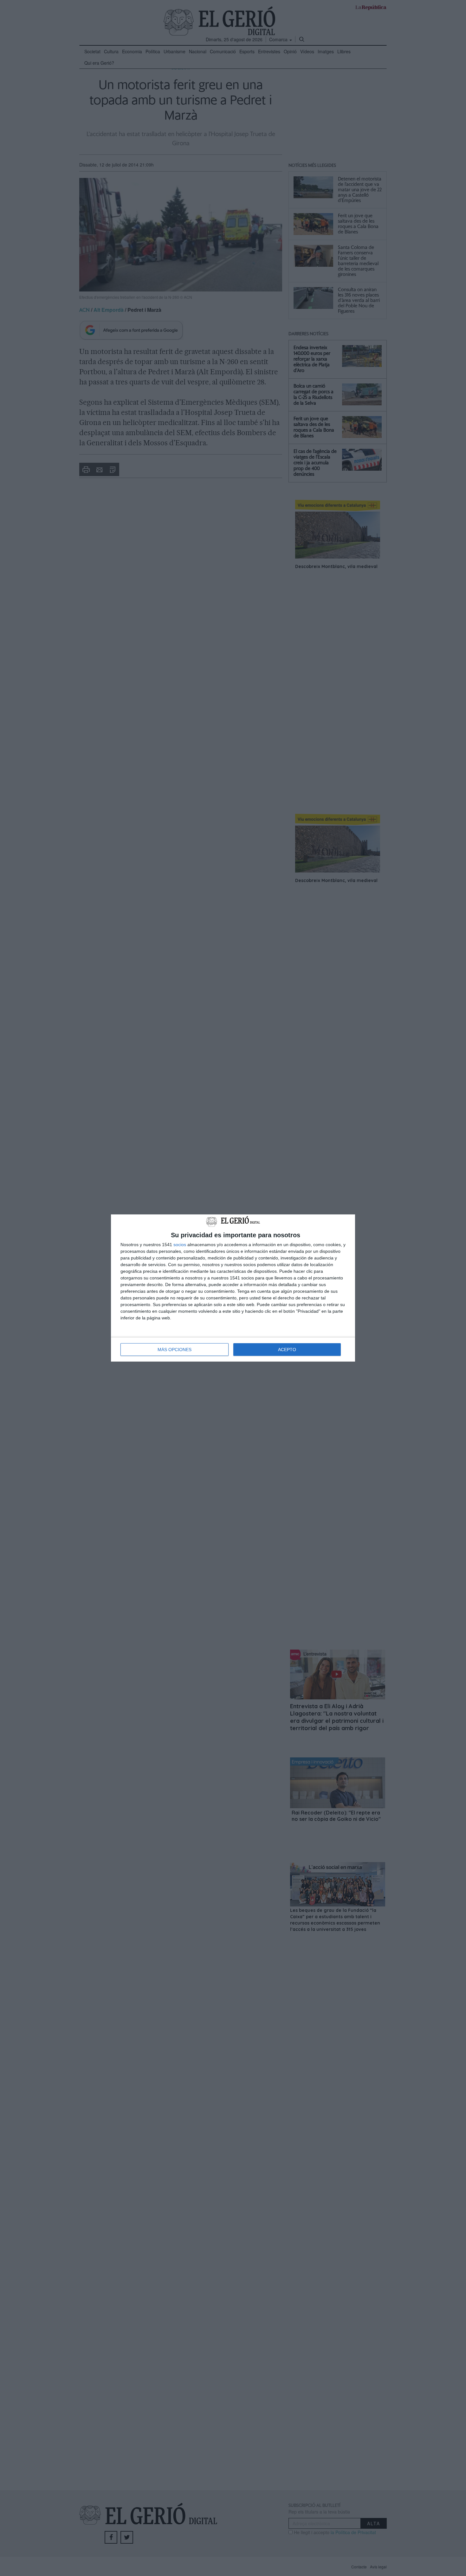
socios (180, 1245)
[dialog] (233, 1288)
